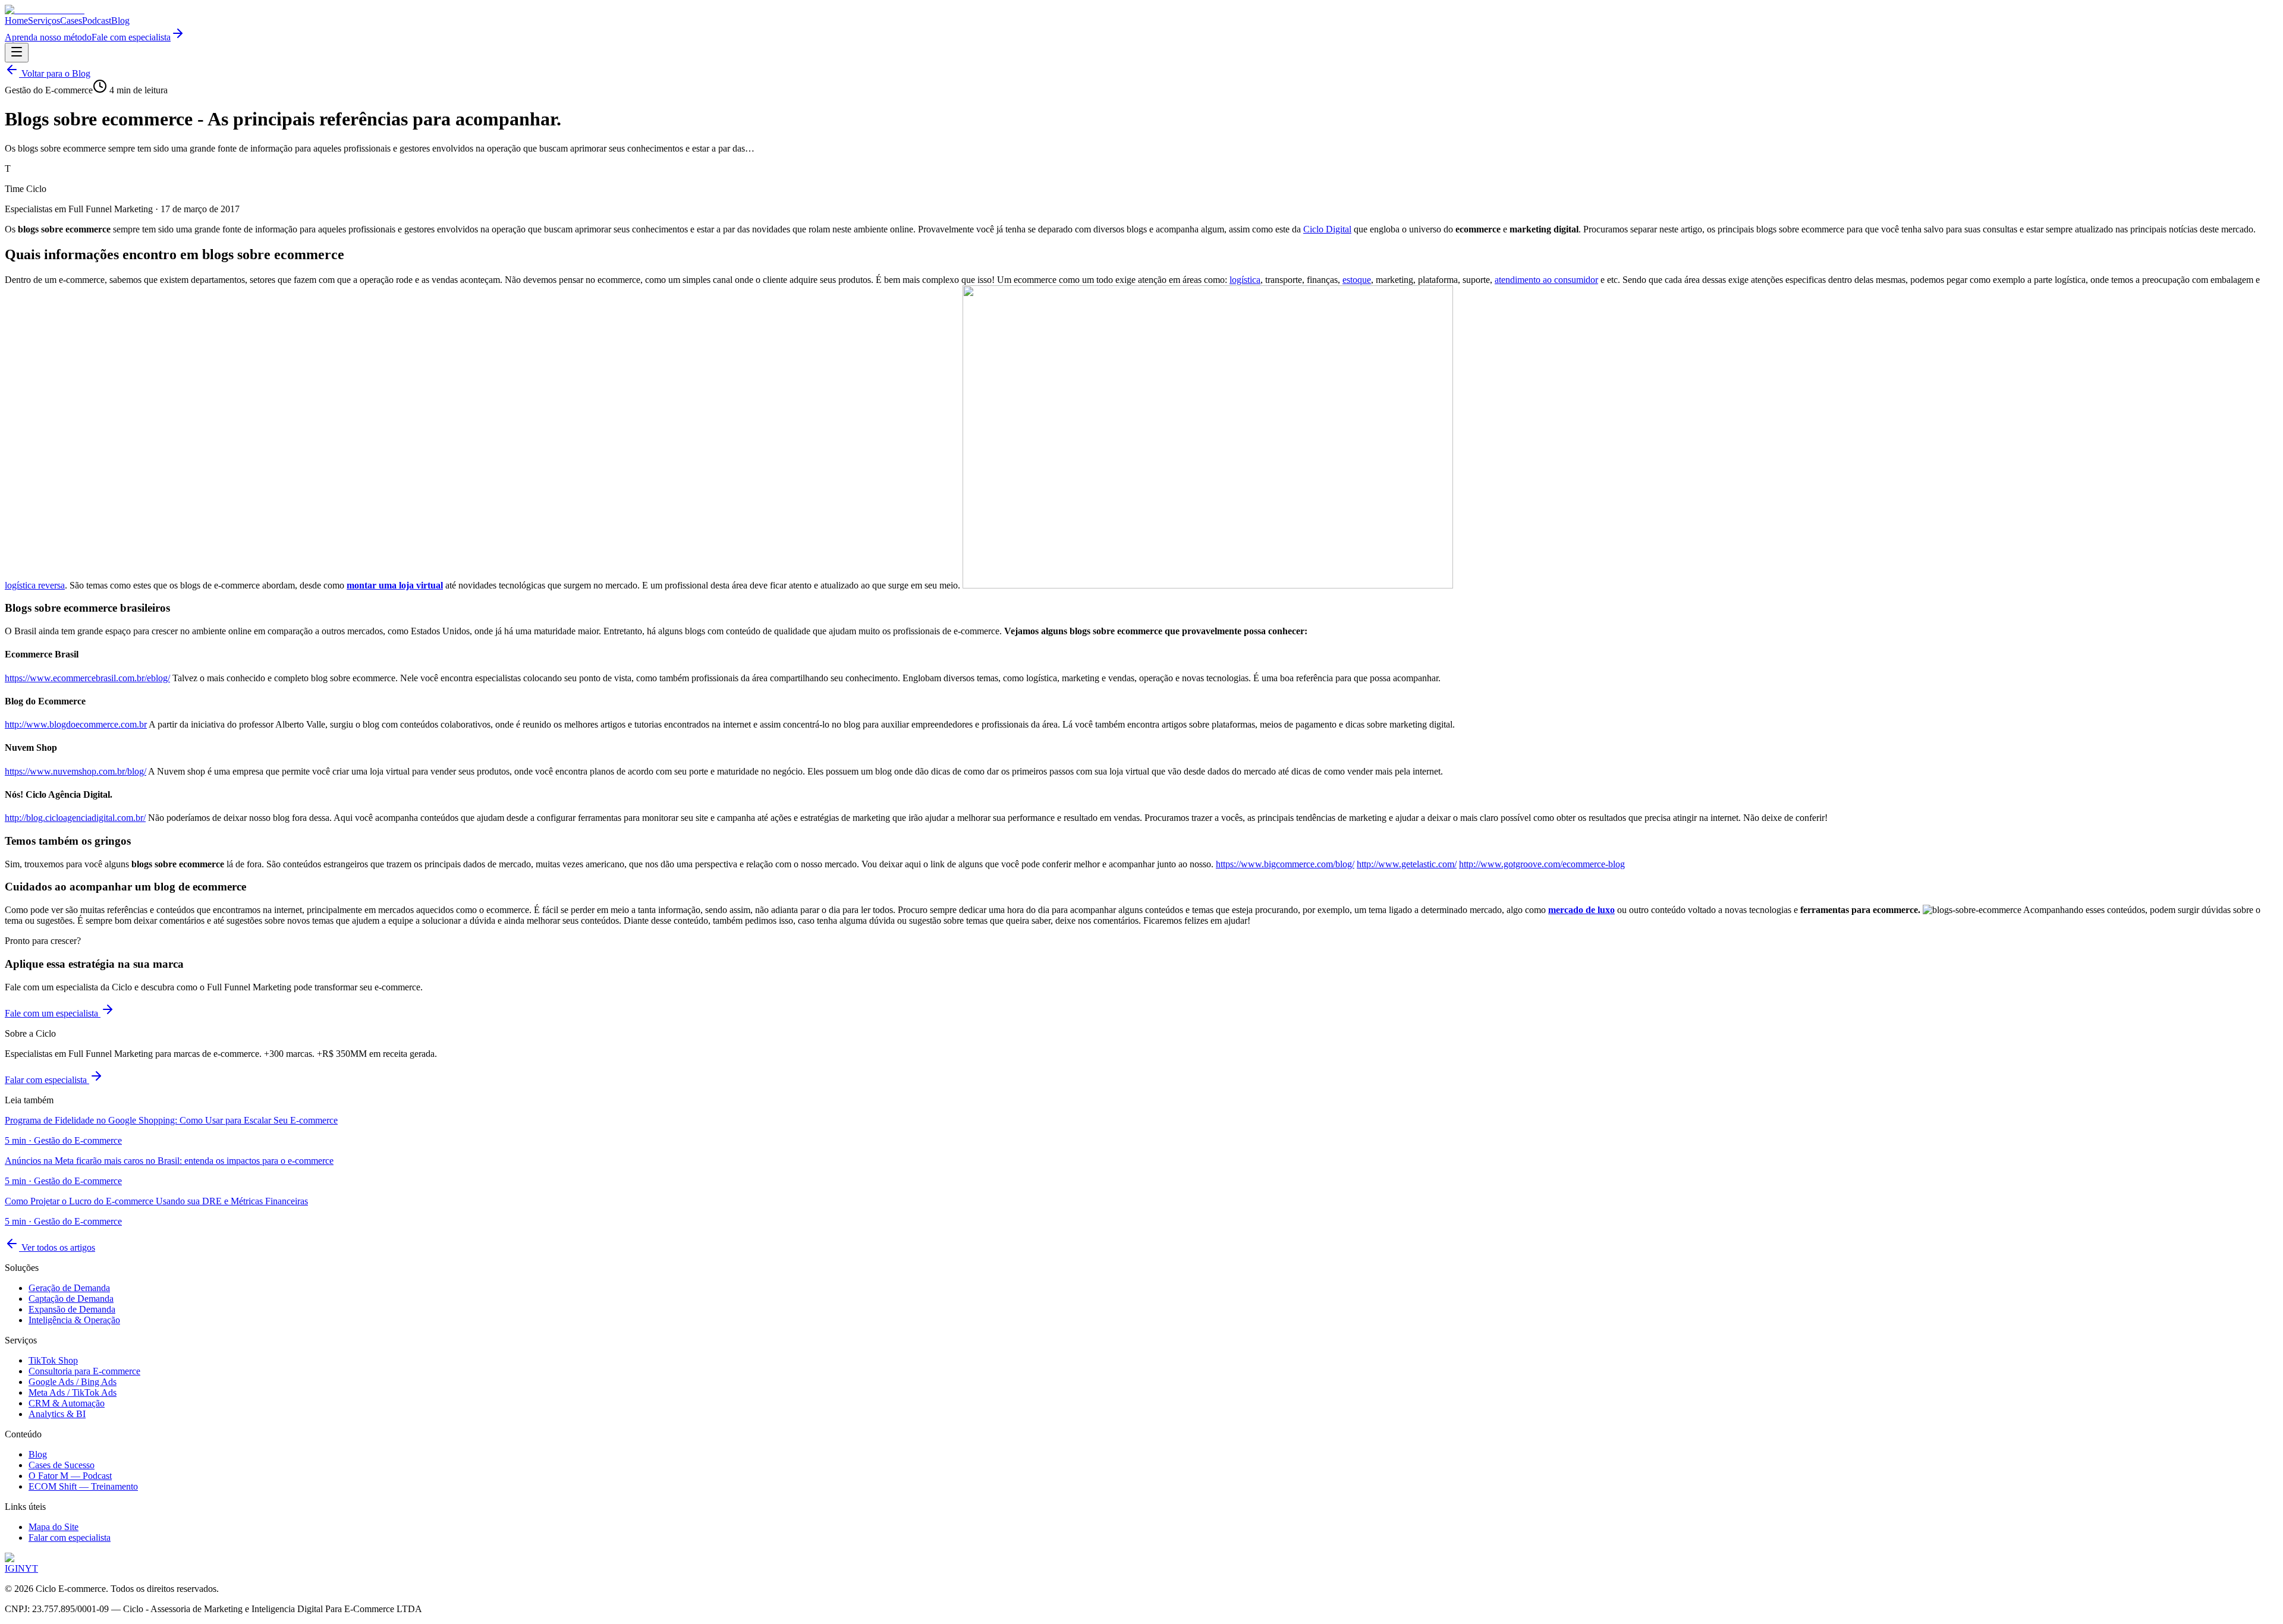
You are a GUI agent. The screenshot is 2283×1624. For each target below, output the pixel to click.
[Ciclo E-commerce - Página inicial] (45, 10)
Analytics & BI (57, 1414)
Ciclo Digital (1327, 229)
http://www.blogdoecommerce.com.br (76, 724)
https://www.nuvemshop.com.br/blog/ (76, 771)
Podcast (97, 21)
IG (10, 1568)
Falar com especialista (47, 1080)
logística (1245, 280)
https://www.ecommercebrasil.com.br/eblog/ (87, 678)
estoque (1357, 280)
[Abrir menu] (17, 53)
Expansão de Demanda (72, 1309)
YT (32, 1568)
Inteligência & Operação (74, 1320)
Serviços (44, 21)
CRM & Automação (67, 1403)
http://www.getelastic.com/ (1407, 864)
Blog (120, 21)
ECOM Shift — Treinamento (83, 1486)
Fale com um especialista (53, 1013)
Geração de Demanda (69, 1288)
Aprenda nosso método (48, 37)
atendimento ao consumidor (1546, 280)
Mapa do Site (54, 1527)
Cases (71, 21)
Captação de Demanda (71, 1299)
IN (20, 1568)
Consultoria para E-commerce (84, 1371)
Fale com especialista (131, 37)
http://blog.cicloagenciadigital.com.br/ (75, 818)
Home (16, 21)
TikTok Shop (53, 1360)
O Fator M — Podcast (70, 1476)
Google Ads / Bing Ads (73, 1382)
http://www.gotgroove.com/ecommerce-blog (1542, 864)
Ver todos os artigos (57, 1247)
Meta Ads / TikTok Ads (73, 1392)
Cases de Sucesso (62, 1465)
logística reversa (35, 585)
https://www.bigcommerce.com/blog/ (1285, 864)
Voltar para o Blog (55, 73)
